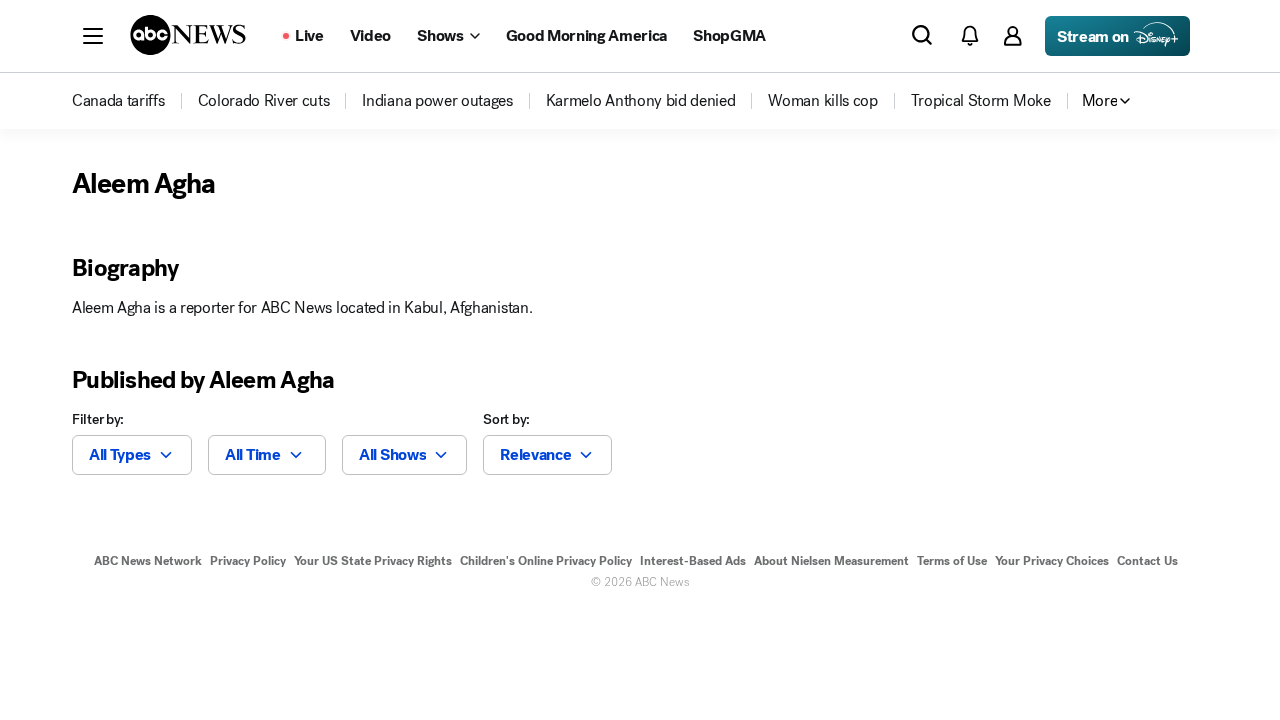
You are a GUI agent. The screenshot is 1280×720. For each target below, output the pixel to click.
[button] (93, 36)
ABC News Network (148, 561)
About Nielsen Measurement (831, 561)
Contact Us (1147, 561)
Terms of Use (952, 561)
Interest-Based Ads (693, 561)
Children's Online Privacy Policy (546, 561)
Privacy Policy (248, 561)
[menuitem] (118, 101)
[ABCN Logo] (188, 35)
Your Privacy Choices (1052, 561)
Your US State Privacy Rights (373, 561)
